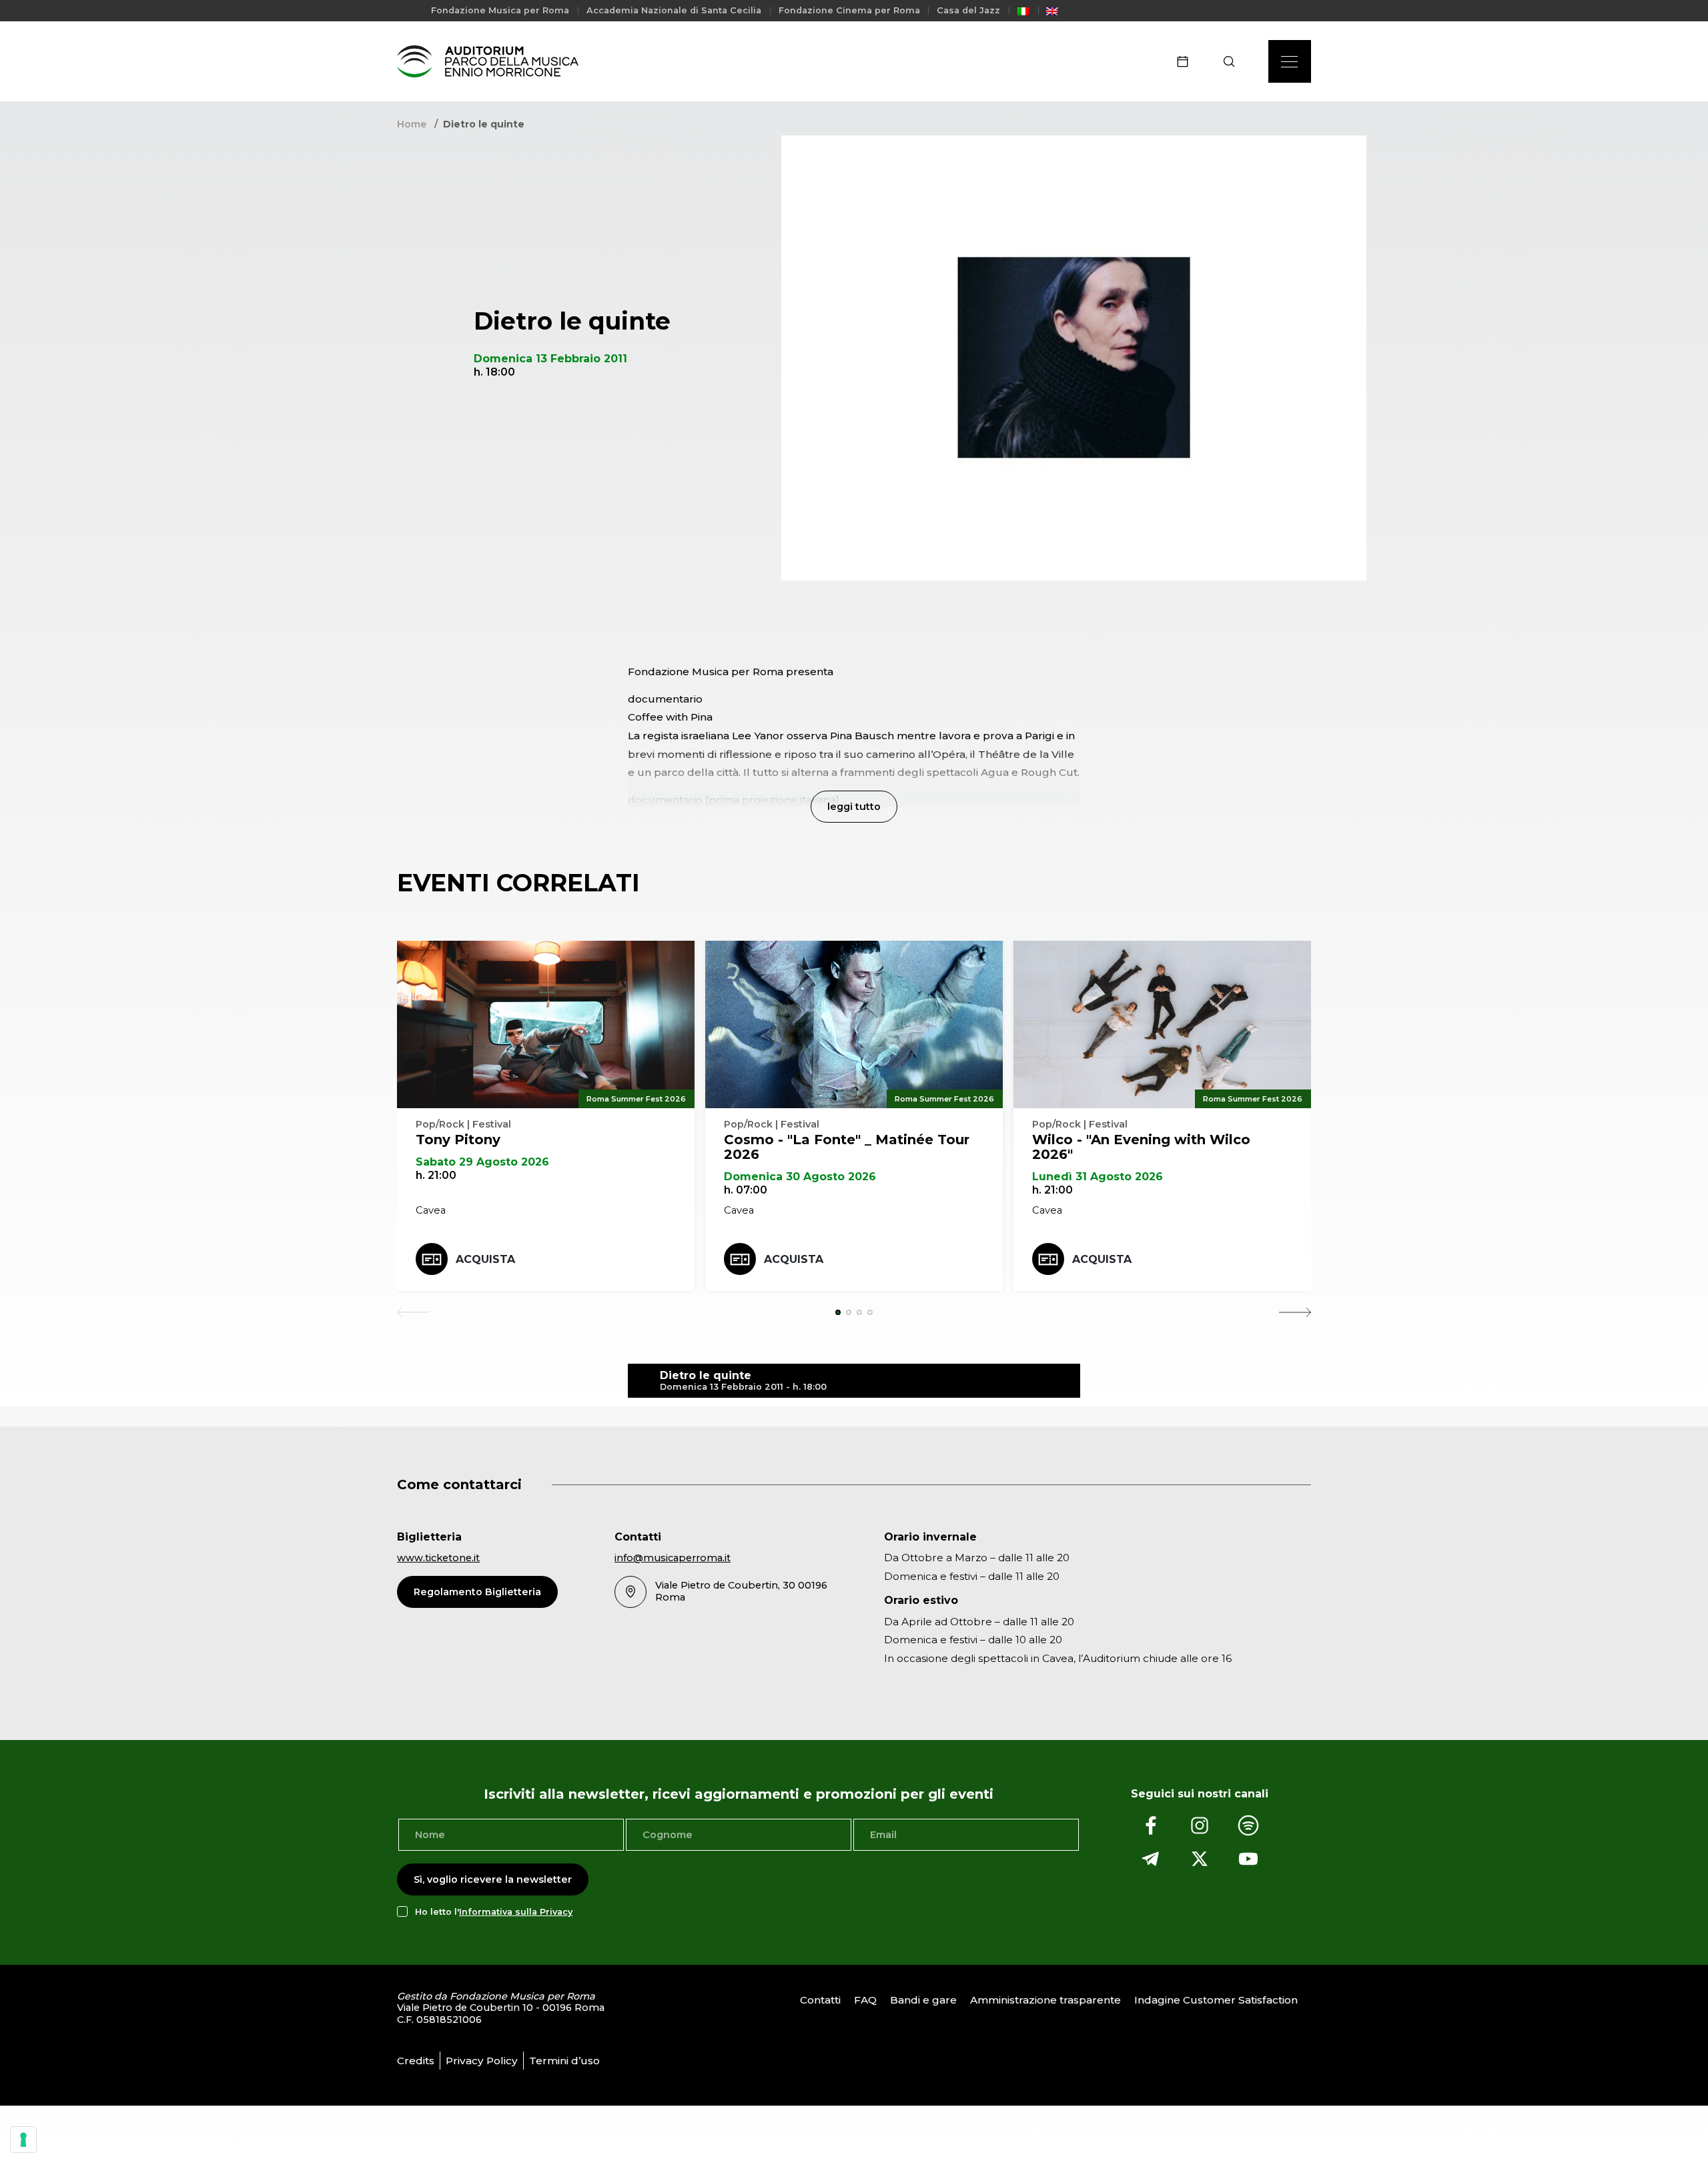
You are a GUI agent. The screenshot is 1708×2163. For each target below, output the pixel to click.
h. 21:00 (436, 1175)
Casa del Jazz (968, 10)
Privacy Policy (482, 2061)
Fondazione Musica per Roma (500, 10)
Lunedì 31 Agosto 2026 (1098, 1177)
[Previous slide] (413, 1312)
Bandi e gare (923, 2000)
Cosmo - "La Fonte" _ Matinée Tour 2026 (847, 1147)
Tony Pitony (458, 1140)
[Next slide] (1295, 1312)
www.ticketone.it (438, 1558)
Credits (416, 2061)
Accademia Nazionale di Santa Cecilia (674, 10)
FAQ (865, 2000)
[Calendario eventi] (1187, 61)
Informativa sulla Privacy (516, 1912)
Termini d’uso (564, 2061)
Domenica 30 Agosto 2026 (800, 1177)
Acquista (485, 1259)
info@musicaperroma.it (673, 1558)
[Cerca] (1233, 61)
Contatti (820, 2000)
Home (412, 124)
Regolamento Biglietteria (477, 1592)
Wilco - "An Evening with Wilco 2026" (1141, 1147)
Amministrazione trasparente (1045, 2000)
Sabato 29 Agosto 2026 (482, 1162)
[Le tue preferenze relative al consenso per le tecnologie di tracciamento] (23, 2140)
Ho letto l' (494, 1912)
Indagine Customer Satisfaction (1216, 2000)
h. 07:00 (746, 1190)
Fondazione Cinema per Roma (849, 10)
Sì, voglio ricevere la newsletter (493, 1879)
